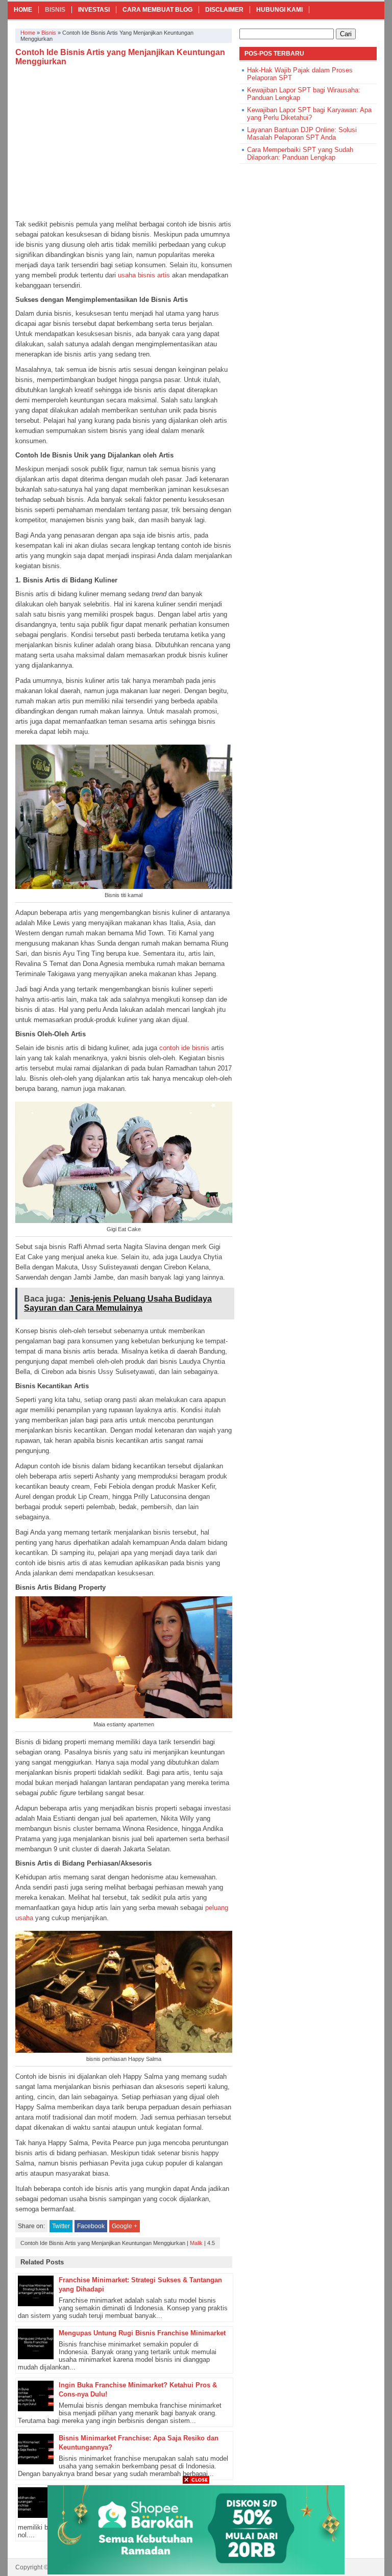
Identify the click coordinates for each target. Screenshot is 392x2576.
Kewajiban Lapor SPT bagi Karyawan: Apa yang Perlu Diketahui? (309, 114)
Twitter (61, 2226)
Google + (125, 2226)
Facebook (91, 2226)
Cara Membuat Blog (157, 10)
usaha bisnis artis (144, 275)
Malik (196, 2243)
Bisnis (55, 10)
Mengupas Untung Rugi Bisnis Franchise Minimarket (142, 2333)
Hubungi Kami (279, 10)
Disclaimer (224, 10)
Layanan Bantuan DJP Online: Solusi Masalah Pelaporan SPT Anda (302, 134)
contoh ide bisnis (184, 1048)
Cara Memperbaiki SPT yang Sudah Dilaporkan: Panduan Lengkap (300, 154)
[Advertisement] (124, 143)
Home (23, 10)
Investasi (94, 10)
